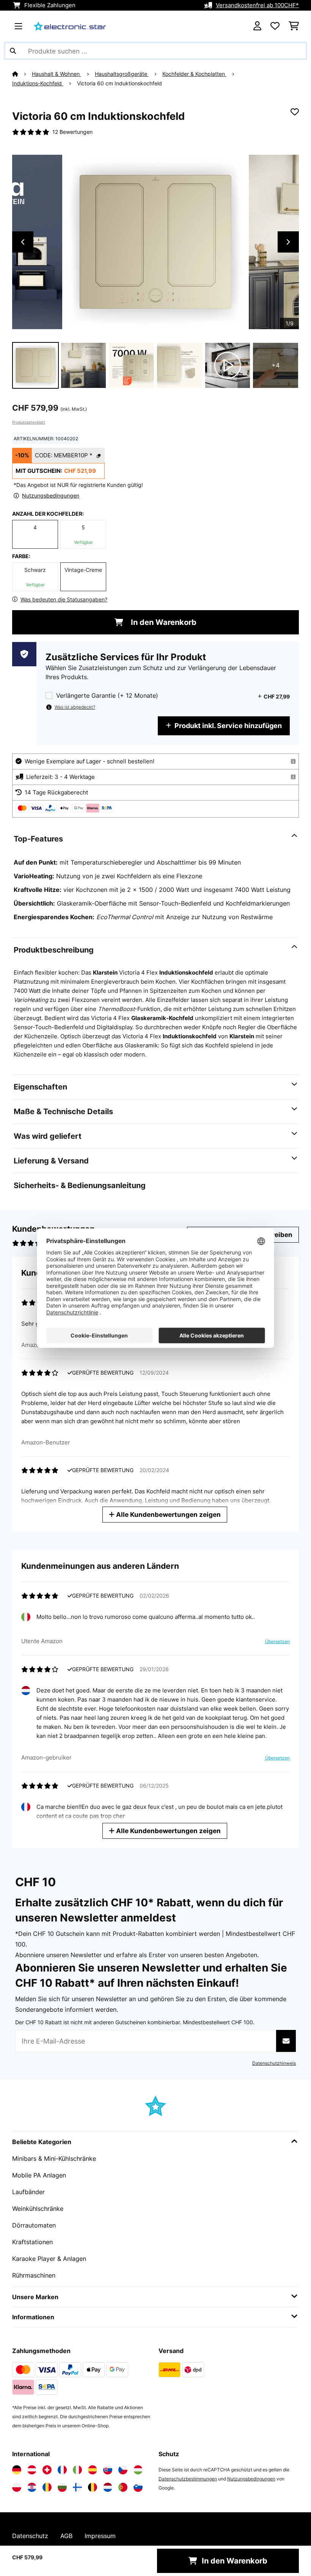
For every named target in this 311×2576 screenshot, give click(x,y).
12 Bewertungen (72, 132)
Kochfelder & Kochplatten (194, 74)
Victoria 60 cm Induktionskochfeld (119, 83)
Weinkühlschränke (38, 2209)
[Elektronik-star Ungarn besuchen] (138, 2470)
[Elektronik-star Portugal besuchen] (123, 2487)
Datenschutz (30, 2536)
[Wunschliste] (275, 26)
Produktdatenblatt (29, 422)
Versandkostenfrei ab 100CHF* (257, 5)
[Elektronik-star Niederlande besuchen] (108, 2487)
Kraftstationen (32, 2242)
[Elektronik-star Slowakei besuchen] (108, 2470)
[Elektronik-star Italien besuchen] (77, 2470)
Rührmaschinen (34, 2275)
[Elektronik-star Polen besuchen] (17, 2487)
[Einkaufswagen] (294, 26)
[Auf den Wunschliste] (295, 112)
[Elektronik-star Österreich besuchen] (32, 2470)
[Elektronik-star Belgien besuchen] (93, 2487)
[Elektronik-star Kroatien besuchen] (32, 2487)
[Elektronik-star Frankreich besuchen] (62, 2470)
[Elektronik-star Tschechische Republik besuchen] (123, 2470)
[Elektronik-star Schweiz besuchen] (47, 2470)
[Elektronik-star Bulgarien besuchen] (62, 2487)
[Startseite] (22, 74)
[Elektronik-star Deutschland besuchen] (17, 2470)
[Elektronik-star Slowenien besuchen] (138, 2487)
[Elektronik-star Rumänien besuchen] (47, 2487)
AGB (66, 2536)
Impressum (100, 2536)
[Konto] (257, 26)
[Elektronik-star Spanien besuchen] (93, 2470)
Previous (23, 242)
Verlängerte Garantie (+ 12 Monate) (107, 696)
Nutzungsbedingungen (251, 2479)
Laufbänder (28, 2192)
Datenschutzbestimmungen (188, 2479)
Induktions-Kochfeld (38, 83)
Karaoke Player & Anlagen (49, 2259)
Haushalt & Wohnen (57, 74)
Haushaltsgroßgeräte (122, 74)
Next (288, 242)
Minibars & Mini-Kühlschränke (54, 2158)
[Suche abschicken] (13, 51)
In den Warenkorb (163, 622)
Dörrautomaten (34, 2225)
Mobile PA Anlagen (39, 2175)
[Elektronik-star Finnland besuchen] (77, 2487)
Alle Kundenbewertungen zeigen (168, 1514)
